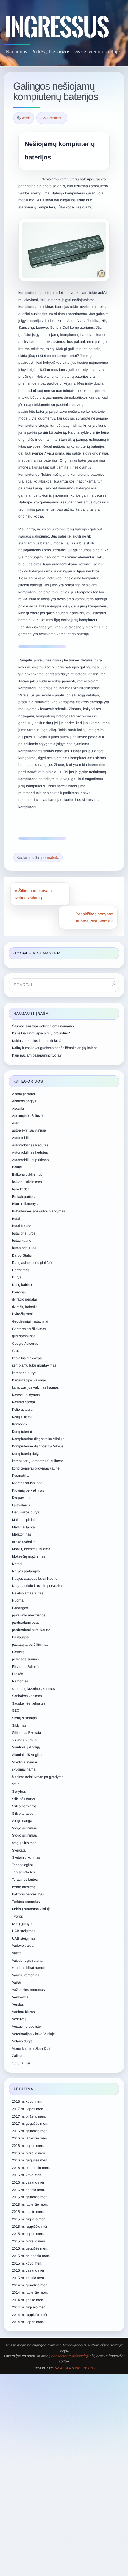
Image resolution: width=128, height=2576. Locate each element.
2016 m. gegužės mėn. (30, 2160)
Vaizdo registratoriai (28, 1961)
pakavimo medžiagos (29, 1615)
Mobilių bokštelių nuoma (31, 1549)
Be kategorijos (23, 1197)
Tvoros (17, 1916)
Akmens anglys (24, 1101)
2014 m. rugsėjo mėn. (29, 2307)
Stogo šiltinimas (24, 1835)
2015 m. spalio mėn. (28, 2212)
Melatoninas (22, 1534)
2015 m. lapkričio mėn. (30, 2205)
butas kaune (22, 1241)
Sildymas (19, 1725)
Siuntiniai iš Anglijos (28, 1755)
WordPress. (85, 2368)
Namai (17, 1564)
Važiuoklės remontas (28, 1990)
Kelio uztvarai (23, 1410)
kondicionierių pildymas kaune (36, 1468)
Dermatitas (21, 1270)
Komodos (19, 1424)
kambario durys (24, 1373)
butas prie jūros (24, 1248)
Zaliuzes (19, 2056)
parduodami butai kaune (31, 1630)
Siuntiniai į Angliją (26, 1747)
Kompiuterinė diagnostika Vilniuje (38, 1439)
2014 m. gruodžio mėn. (30, 2285)
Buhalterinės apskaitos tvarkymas (39, 1211)
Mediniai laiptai (24, 1527)
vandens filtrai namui (28, 1968)
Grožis (17, 1351)
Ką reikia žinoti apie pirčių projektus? (41, 1033)
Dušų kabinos (23, 1285)
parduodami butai (26, 1622)
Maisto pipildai (23, 1520)
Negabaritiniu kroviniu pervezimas (39, 1586)
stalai (16, 1784)
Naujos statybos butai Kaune (35, 1579)
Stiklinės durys (23, 1799)
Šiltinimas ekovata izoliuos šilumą (33, 894)
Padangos (20, 1608)
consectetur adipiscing (70, 2356)
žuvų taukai (21, 2063)
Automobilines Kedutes (30, 1145)
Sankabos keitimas (27, 1696)
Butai (16, 1219)
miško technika (24, 1542)
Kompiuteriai (22, 1432)
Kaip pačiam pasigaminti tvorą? (37, 1055)
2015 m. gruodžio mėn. (30, 2197)
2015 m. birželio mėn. (29, 2241)
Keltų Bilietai (22, 1417)
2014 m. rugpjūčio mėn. (31, 2315)
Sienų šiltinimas (24, 1718)
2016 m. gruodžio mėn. (30, 2131)
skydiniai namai (24, 1769)
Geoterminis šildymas (29, 1329)
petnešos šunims (25, 1659)
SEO (16, 1711)
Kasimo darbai (23, 1402)
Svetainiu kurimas (26, 1857)
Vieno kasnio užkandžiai (31, 2049)
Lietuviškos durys (26, 1512)
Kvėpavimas (22, 1498)
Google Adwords (25, 1344)
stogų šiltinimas (24, 1843)
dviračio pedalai (24, 1299)
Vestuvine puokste (26, 2027)
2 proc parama (23, 1094)
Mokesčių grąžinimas (29, 1556)
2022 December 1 (52, 118)
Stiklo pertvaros (24, 1806)
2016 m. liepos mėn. (28, 2146)
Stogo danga (22, 1821)
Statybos (19, 1791)
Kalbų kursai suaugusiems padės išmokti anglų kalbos (55, 1048)
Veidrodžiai (21, 1997)
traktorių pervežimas (28, 1894)
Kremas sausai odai (28, 1483)
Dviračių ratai (22, 1314)
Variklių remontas (26, 1975)
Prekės (17, 1674)
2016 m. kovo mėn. (27, 2175)
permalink (50, 858)
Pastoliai (19, 1652)
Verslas (18, 2004)
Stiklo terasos (23, 1814)
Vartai (16, 1982)
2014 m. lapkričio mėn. (30, 2293)
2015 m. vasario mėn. (29, 2270)
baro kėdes (21, 1189)
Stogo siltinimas (24, 1828)
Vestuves (19, 2019)
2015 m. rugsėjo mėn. (29, 2219)
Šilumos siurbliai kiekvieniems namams (43, 1026)
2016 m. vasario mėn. (29, 2182)
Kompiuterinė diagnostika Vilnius (38, 1446)
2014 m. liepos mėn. (28, 2322)
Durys (17, 1277)
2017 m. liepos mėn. (28, 2109)
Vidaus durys (22, 2041)
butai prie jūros (24, 1233)
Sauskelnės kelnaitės (29, 1703)
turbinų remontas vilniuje (31, 1909)
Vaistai (17, 1953)
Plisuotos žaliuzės (26, 1667)
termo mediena (24, 1887)
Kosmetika (20, 1476)
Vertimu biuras (23, 2012)
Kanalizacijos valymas (29, 1380)
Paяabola (62, 2368)
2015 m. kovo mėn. (27, 2263)
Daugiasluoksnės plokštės (33, 1263)
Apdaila (18, 1109)
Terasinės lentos (25, 1880)
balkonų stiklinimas (27, 1182)
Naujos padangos (26, 1571)
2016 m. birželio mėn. (29, 2153)
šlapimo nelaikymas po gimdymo (38, 1777)
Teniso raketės (23, 1872)
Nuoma (18, 1600)
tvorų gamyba (23, 1924)
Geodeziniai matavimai (30, 1321)
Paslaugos (20, 1637)
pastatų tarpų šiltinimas (30, 1645)
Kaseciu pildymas (26, 1395)
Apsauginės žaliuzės (28, 1116)
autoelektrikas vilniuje (29, 1130)
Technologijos (23, 1865)
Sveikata (19, 1850)
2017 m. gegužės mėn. (30, 2124)
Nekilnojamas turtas (28, 1593)
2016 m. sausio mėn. (28, 2190)
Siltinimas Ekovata (26, 1733)
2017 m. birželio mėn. (29, 2116)
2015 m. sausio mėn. (28, 2278)
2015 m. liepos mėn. (28, 2234)
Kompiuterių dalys (26, 1454)
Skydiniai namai (24, 1762)
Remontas (20, 1681)
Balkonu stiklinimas (27, 1175)
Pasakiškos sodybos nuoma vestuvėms (94, 917)
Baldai (17, 1167)
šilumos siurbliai (25, 1740)
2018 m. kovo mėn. (27, 2101)
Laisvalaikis (21, 1505)
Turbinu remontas (26, 1902)
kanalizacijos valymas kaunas (35, 1387)
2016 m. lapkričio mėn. (30, 2138)
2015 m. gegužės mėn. (30, 2248)
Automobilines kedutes (30, 1152)
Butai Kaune (22, 1226)
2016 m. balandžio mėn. (31, 2168)
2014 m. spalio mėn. (28, 2300)
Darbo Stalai (22, 1255)
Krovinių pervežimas (28, 1490)
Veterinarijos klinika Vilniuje (33, 2034)
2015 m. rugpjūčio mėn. (31, 2227)
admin (26, 118)
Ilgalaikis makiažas (27, 1358)
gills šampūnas (24, 1336)
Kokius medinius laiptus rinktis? (37, 1041)
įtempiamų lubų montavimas (34, 1365)
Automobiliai (22, 1138)
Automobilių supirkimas (30, 1160)
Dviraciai (19, 1292)
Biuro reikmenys (25, 1204)
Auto (16, 1123)
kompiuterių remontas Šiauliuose (38, 1461)
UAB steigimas (24, 1931)
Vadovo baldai (23, 1946)
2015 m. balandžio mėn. (31, 2256)
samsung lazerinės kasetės (33, 1689)
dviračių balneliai (25, 1307)
